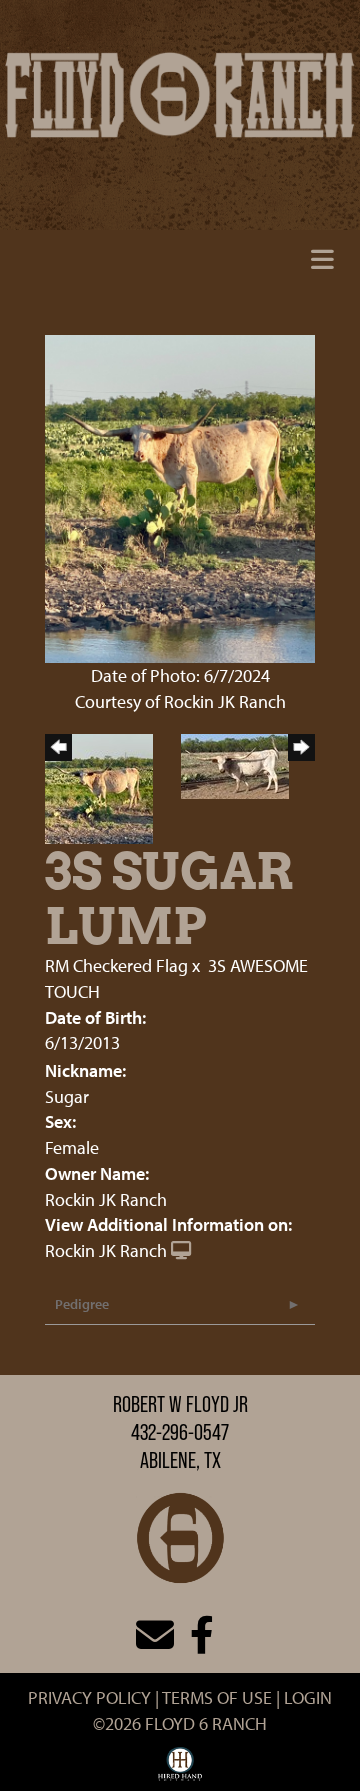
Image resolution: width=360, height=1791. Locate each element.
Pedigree (82, 1304)
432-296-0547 (180, 1432)
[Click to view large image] (180, 496)
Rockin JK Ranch (106, 1250)
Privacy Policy (89, 1697)
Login (308, 1697)
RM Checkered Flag (116, 965)
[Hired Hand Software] (180, 1769)
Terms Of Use (217, 1697)
